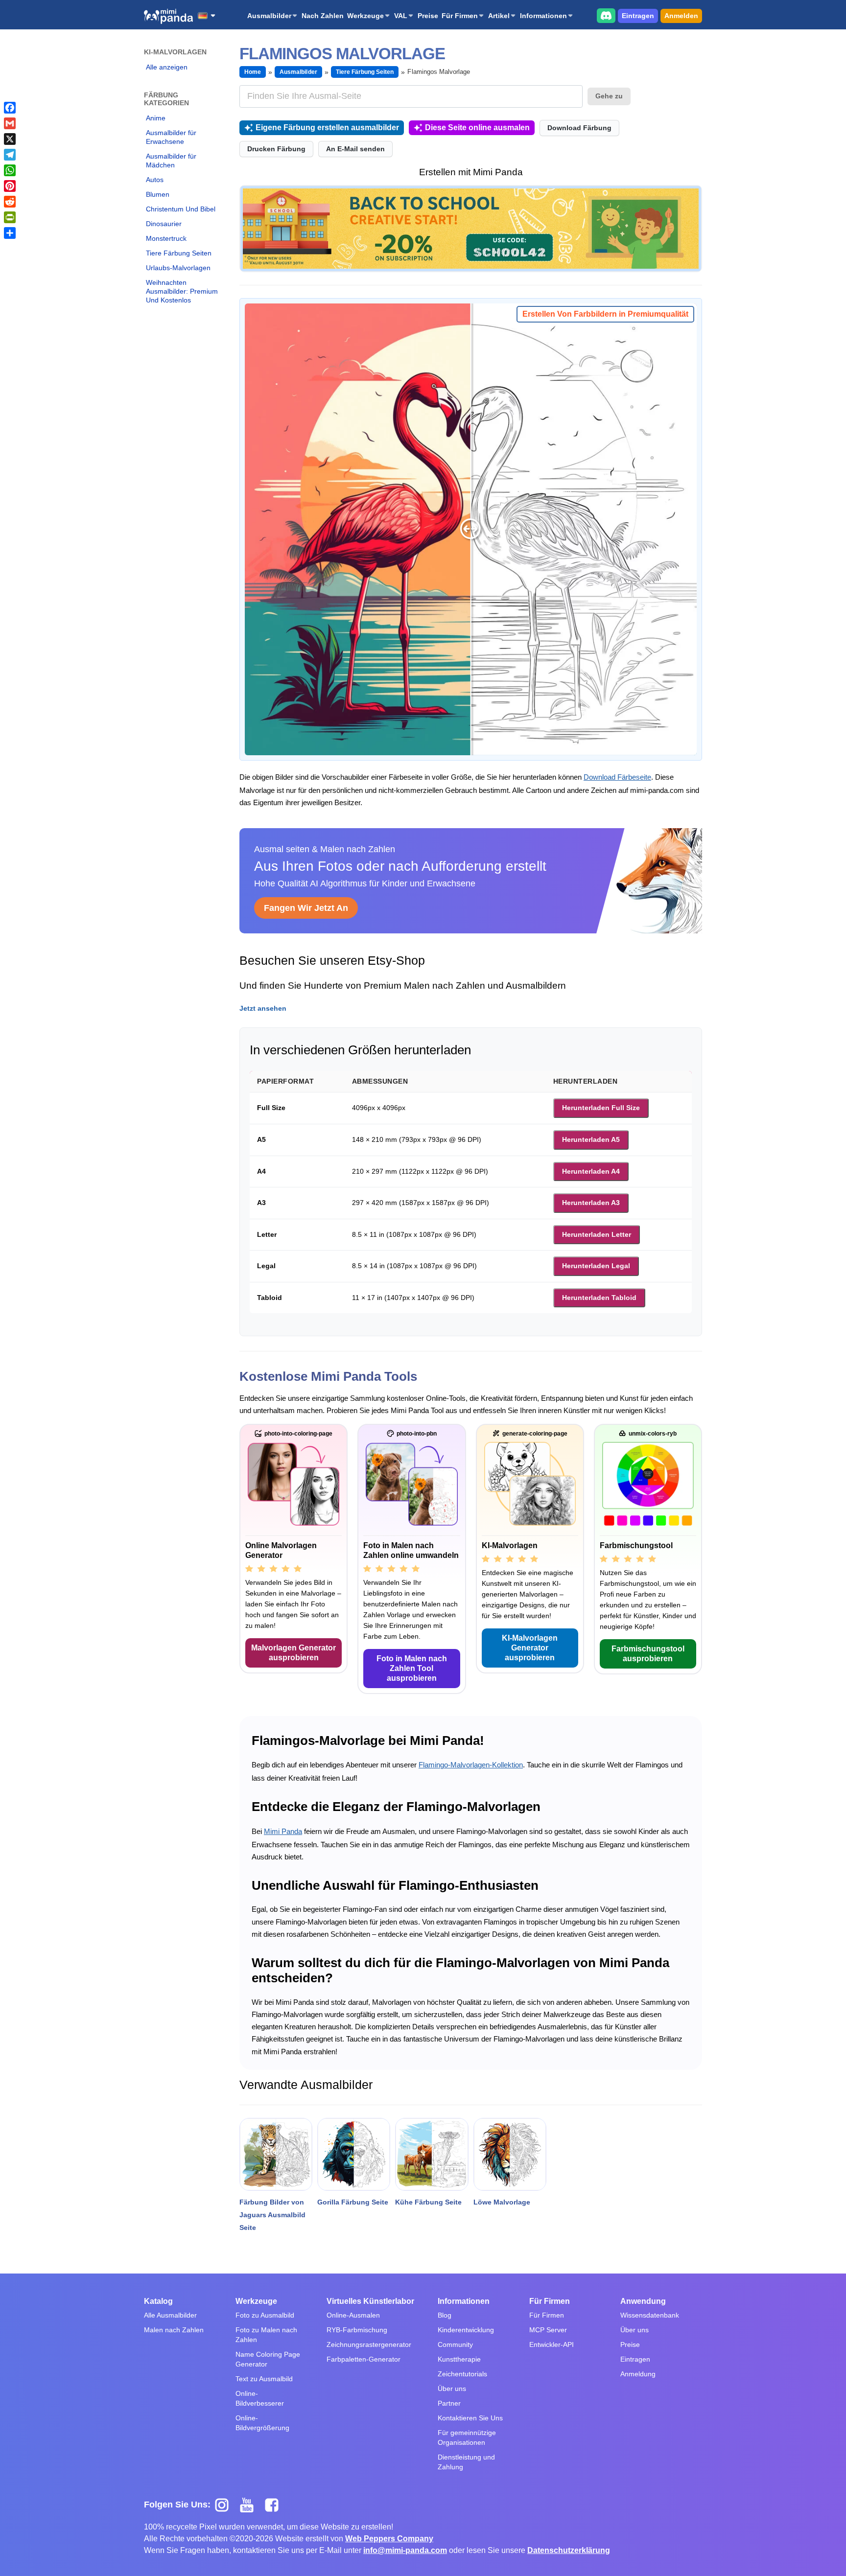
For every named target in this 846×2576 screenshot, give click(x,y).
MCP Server (548, 2330)
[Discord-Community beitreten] (606, 15)
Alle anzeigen (167, 67)
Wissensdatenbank (650, 2315)
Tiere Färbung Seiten (179, 253)
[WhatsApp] (10, 170)
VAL (401, 16)
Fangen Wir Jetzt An (306, 908)
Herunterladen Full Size (601, 1108)
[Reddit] (10, 202)
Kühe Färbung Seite (428, 2202)
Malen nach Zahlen (174, 2330)
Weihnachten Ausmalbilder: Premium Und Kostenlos (182, 291)
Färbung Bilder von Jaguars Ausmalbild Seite (272, 2215)
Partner (449, 2403)
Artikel (499, 16)
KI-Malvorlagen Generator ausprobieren (530, 1648)
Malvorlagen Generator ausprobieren (294, 1653)
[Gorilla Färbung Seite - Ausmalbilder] (354, 2154)
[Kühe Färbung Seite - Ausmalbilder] (432, 2154)
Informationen (543, 16)
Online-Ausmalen (353, 2315)
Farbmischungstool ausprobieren (648, 1654)
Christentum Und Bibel (181, 209)
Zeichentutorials (462, 2374)
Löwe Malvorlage (502, 2202)
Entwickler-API (552, 2344)
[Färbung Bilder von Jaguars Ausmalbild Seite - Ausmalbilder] (276, 2154)
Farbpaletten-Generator (364, 2359)
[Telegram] (10, 155)
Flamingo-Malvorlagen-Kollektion (471, 1765)
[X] (10, 139)
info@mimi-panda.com (405, 2550)
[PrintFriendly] (10, 217)
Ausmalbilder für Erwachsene (171, 137)
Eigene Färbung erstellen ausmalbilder (327, 128)
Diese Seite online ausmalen (477, 128)
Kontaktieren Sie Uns (470, 2418)
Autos (155, 180)
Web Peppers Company (389, 2539)
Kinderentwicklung (466, 2330)
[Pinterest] (10, 186)
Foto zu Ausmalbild (265, 2315)
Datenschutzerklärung (569, 2550)
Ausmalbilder (269, 16)
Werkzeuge (365, 16)
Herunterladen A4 (591, 1171)
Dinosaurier (164, 224)
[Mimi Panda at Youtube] (250, 2505)
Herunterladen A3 (591, 1203)
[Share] (10, 233)
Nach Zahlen (323, 16)
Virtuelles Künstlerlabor (370, 2301)
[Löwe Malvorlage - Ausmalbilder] (510, 2154)
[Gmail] (10, 123)
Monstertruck (166, 238)
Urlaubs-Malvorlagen (178, 268)
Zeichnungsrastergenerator (369, 2344)
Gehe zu (609, 96)
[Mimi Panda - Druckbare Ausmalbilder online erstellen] (168, 16)
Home (253, 72)
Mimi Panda (283, 1831)
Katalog (158, 2301)
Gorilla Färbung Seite (353, 2202)
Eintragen (638, 16)
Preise (428, 16)
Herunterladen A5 (591, 1139)
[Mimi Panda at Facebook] (274, 2505)
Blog (445, 2315)
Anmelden (681, 16)
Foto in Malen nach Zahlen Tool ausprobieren (412, 1668)
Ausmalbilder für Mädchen (171, 161)
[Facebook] (10, 108)
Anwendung (643, 2301)
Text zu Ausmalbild (264, 2379)
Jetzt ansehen (263, 1008)
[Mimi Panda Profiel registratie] (471, 228)
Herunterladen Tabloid (599, 1298)
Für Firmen (460, 16)
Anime (156, 118)
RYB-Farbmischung (357, 2330)
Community (455, 2344)
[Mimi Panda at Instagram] (225, 2505)
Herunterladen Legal (596, 1266)
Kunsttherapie (459, 2359)
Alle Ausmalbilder (170, 2315)
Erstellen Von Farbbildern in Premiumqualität (605, 314)
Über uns (452, 2389)
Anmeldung (638, 2374)
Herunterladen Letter (597, 1234)
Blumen (158, 194)
